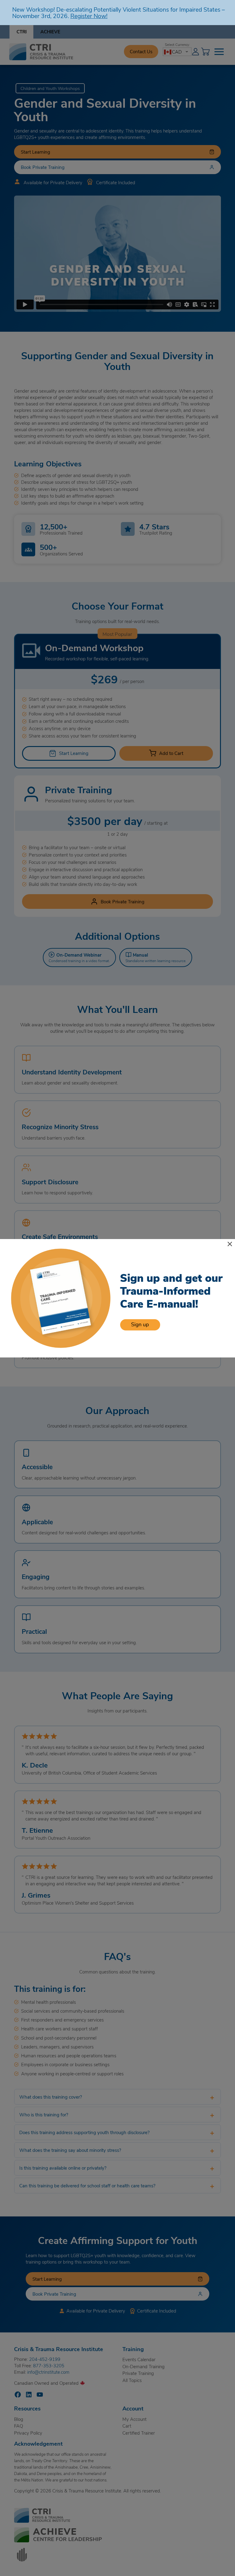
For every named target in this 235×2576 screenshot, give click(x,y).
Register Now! (89, 16)
